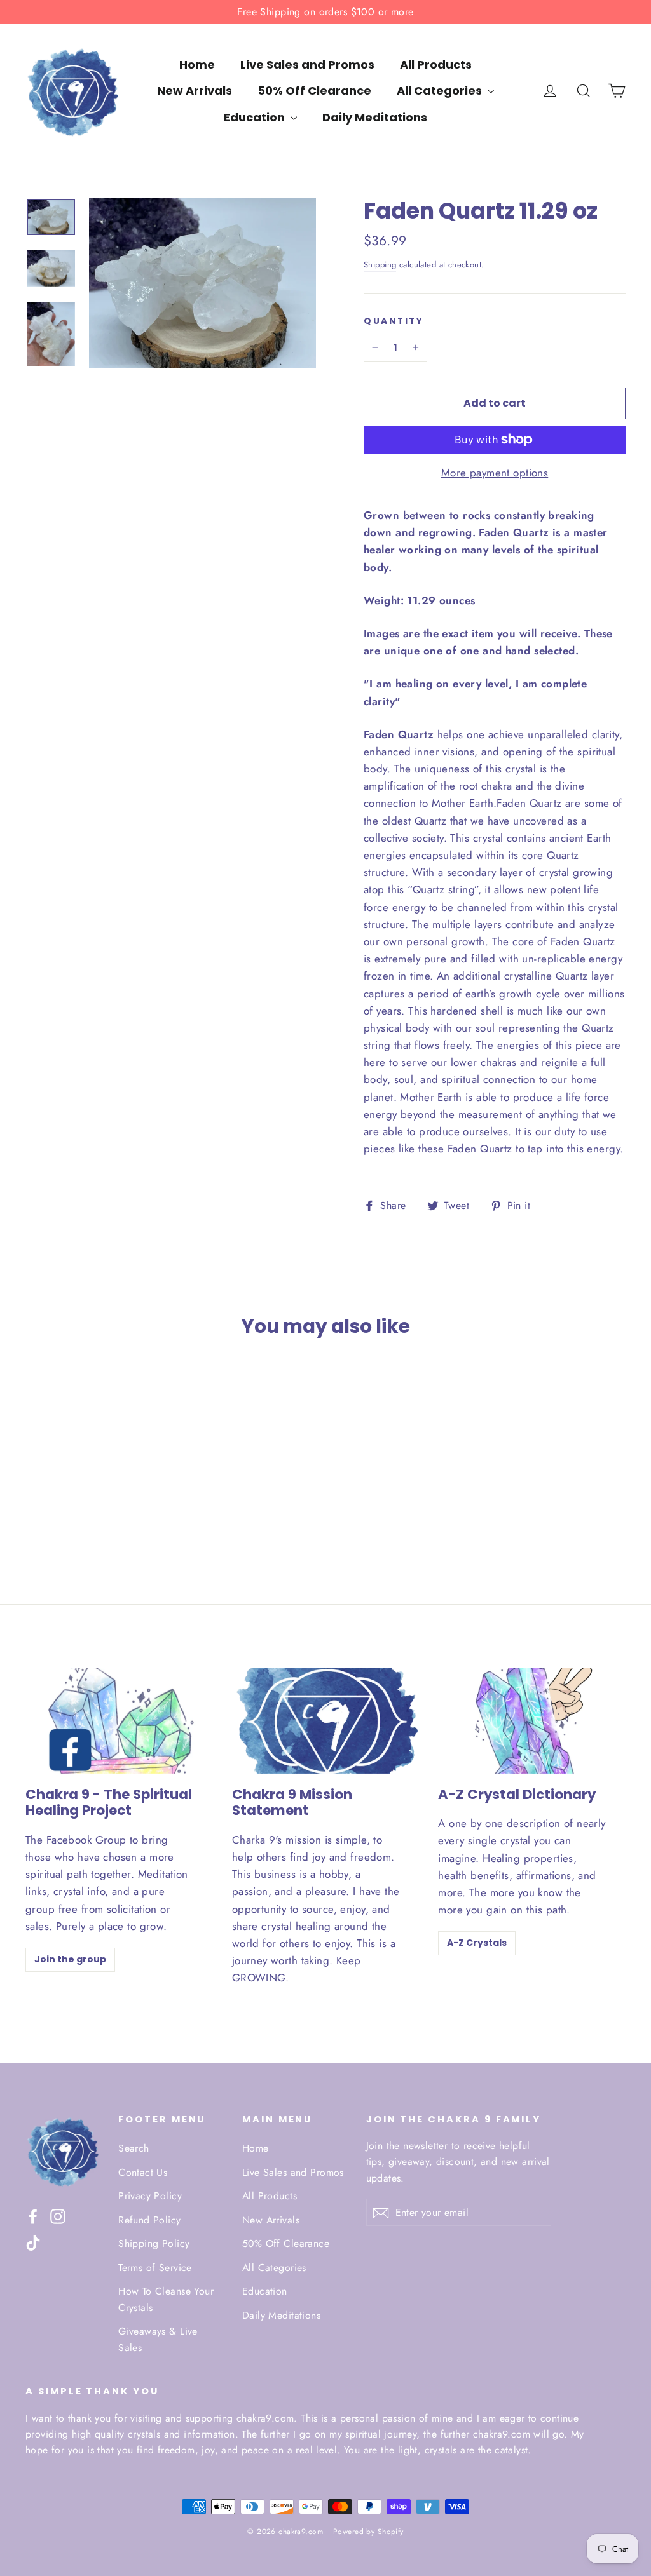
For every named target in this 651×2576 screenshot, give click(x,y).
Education (256, 117)
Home (197, 64)
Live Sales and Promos (307, 64)
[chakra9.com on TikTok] (33, 2242)
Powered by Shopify (368, 2532)
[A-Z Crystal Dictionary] (532, 1721)
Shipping (380, 265)
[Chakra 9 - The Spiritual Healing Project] (119, 1721)
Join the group (70, 1959)
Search (134, 2148)
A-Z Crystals (477, 1943)
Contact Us (143, 2172)
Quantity (394, 321)
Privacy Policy (150, 2196)
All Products (436, 64)
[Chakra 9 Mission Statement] (326, 1721)
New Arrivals (195, 91)
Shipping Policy (154, 2243)
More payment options (495, 473)
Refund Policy (150, 2220)
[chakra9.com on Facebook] (33, 2215)
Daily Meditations (375, 117)
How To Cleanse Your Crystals (166, 2299)
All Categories (441, 91)
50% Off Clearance (314, 91)
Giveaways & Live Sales (158, 2339)
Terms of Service (155, 2268)
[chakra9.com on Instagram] (58, 2215)
